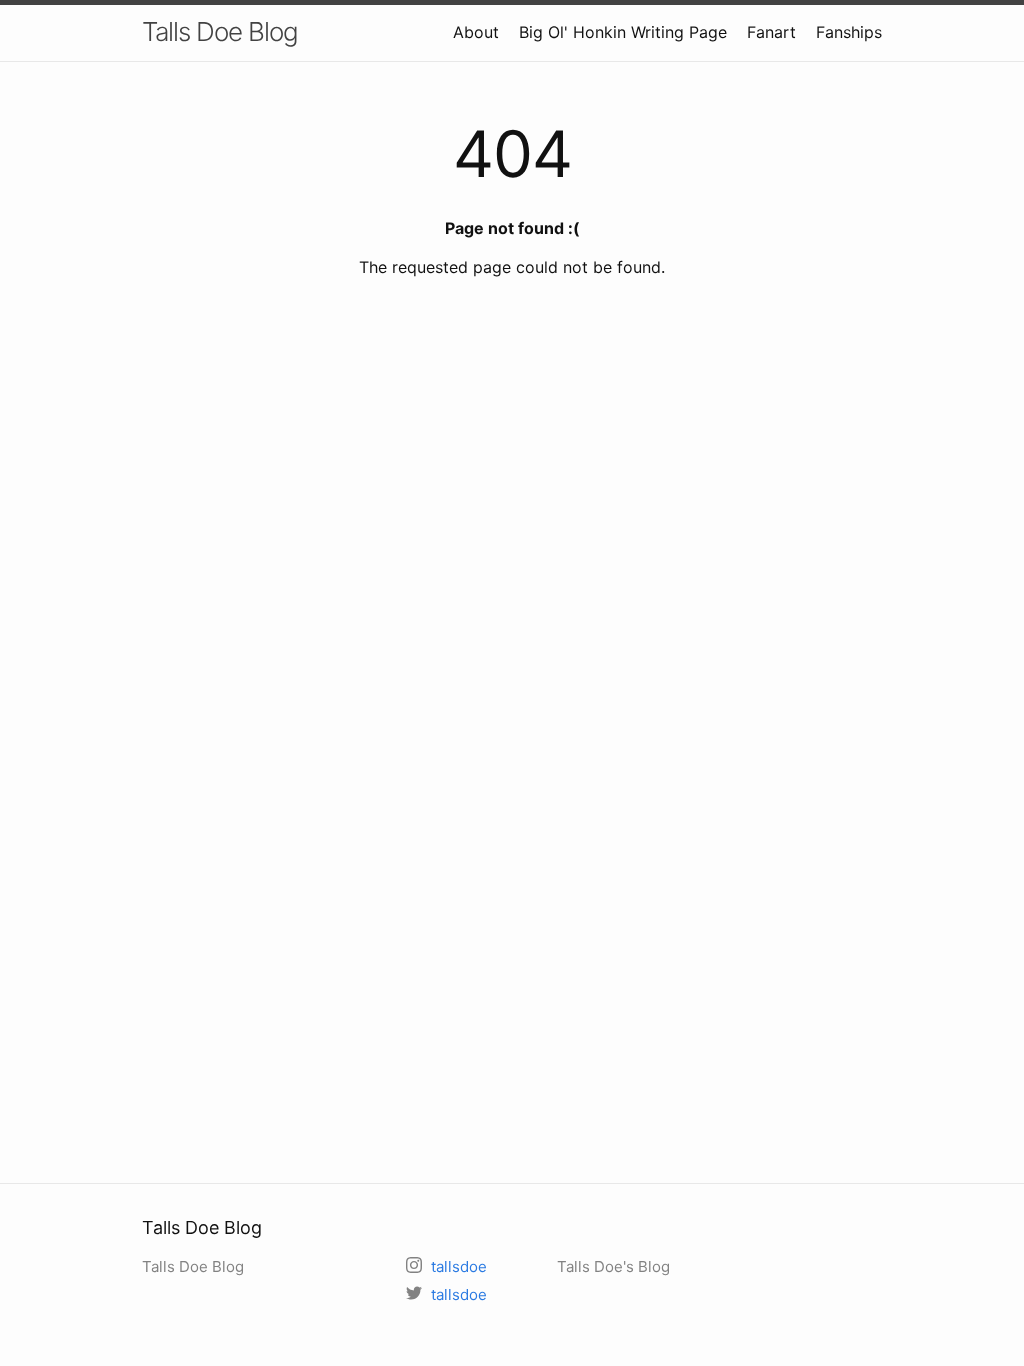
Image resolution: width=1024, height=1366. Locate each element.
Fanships (849, 32)
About (476, 32)
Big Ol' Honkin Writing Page (623, 32)
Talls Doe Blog (220, 31)
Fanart (771, 32)
